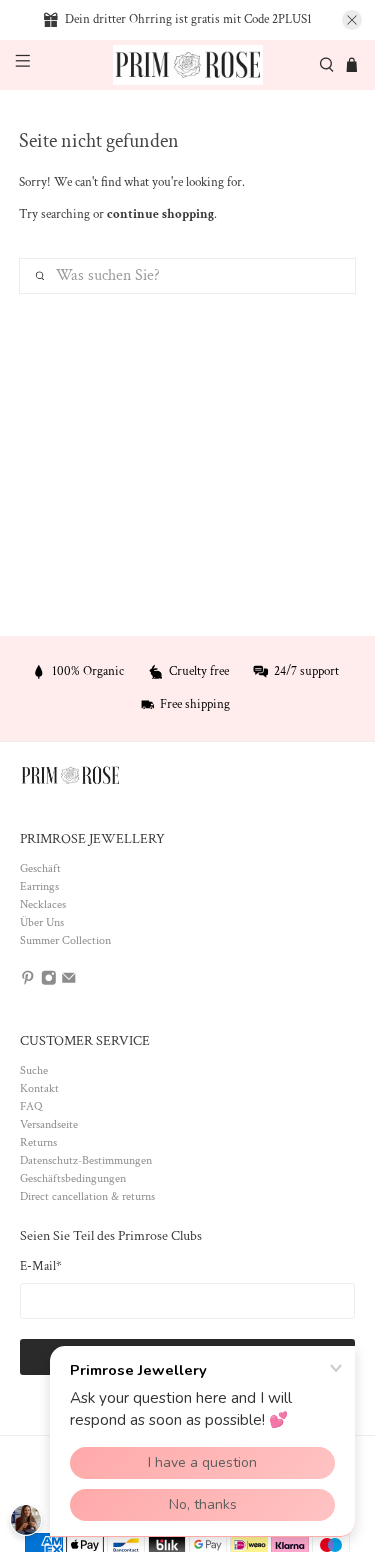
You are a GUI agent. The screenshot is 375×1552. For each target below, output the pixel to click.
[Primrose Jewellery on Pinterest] (28, 981)
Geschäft (40, 868)
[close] (352, 20)
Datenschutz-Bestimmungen (86, 1160)
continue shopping (160, 214)
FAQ (31, 1106)
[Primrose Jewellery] (188, 65)
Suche (34, 1070)
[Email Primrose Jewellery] (69, 981)
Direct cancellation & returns (87, 1196)
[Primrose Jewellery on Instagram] (49, 981)
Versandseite (49, 1124)
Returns (38, 1142)
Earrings (39, 886)
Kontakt (39, 1088)
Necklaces (43, 904)
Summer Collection (65, 940)
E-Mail (41, 1266)
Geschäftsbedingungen (73, 1178)
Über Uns (42, 922)
